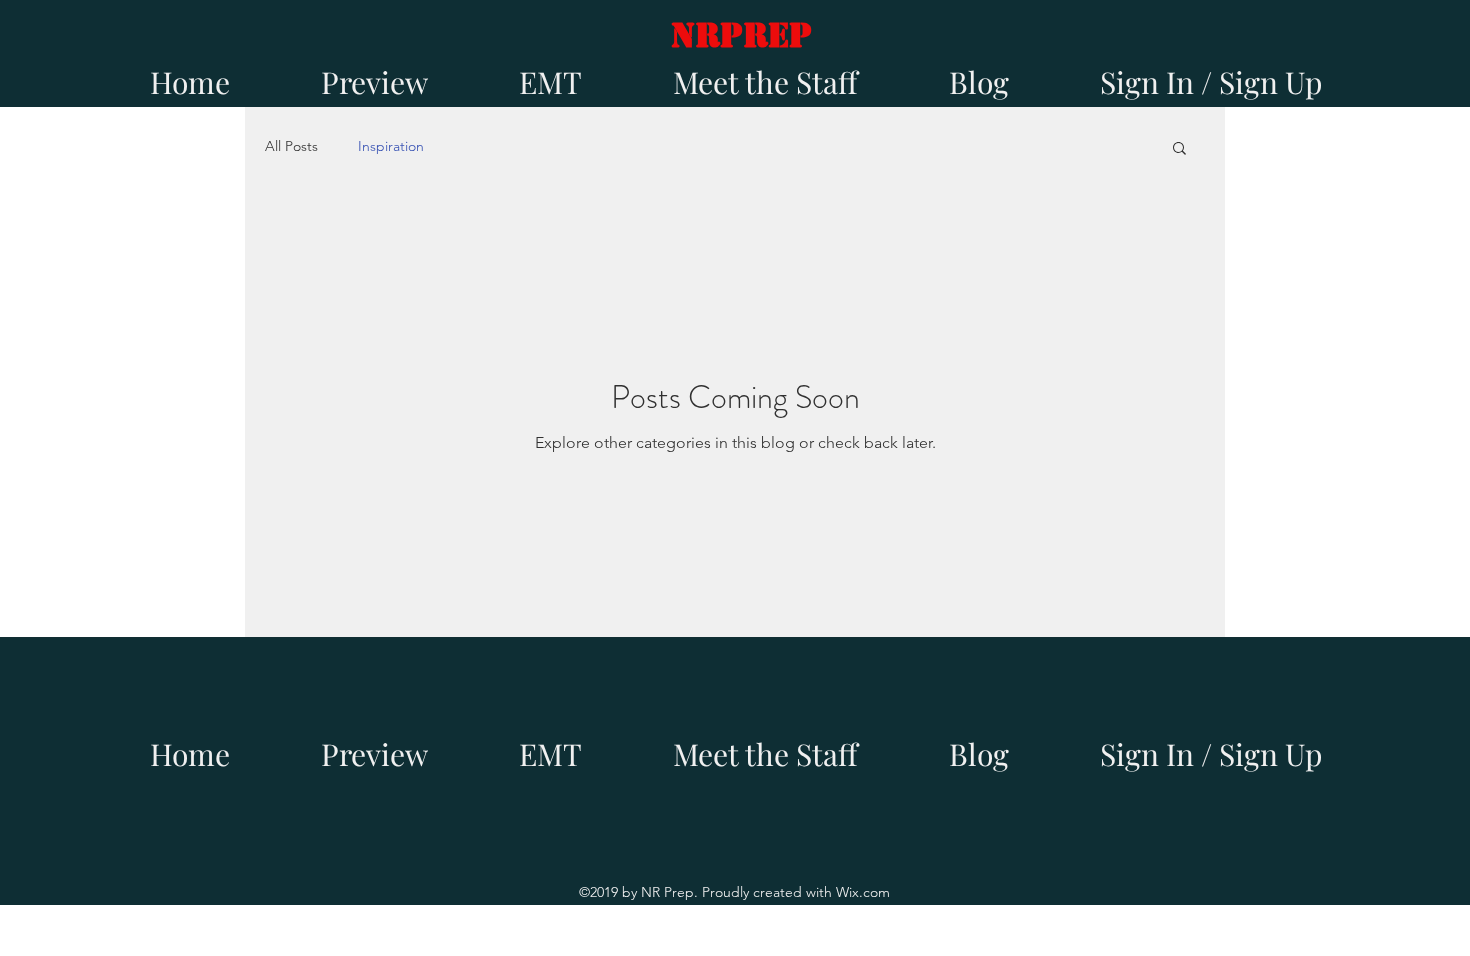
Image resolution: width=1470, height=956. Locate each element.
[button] (1179, 149)
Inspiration (391, 146)
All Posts (291, 146)
